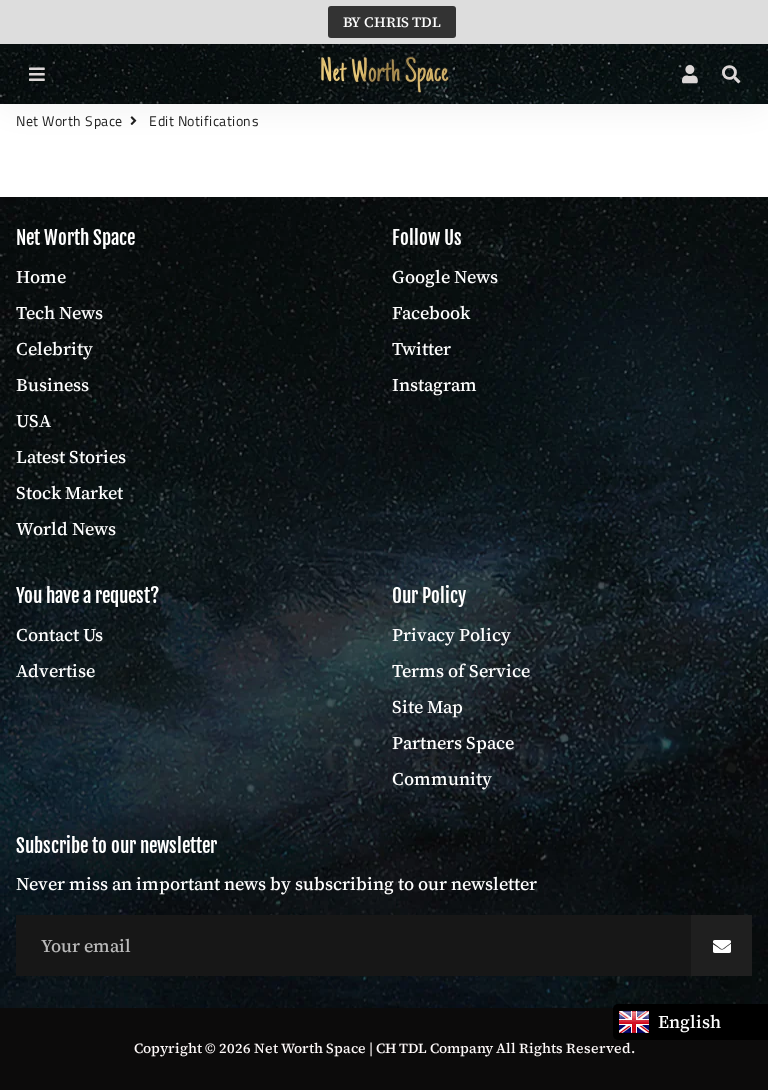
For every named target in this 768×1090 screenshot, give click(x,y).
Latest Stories (71, 456)
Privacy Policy (451, 634)
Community (442, 778)
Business (52, 384)
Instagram (434, 384)
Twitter (421, 348)
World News (66, 528)
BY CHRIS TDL (392, 22)
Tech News (59, 312)
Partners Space (453, 742)
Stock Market (69, 492)
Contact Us (59, 634)
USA (33, 420)
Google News (445, 276)
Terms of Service (461, 670)
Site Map (427, 706)
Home (41, 276)
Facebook (431, 312)
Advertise (55, 670)
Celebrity (54, 348)
